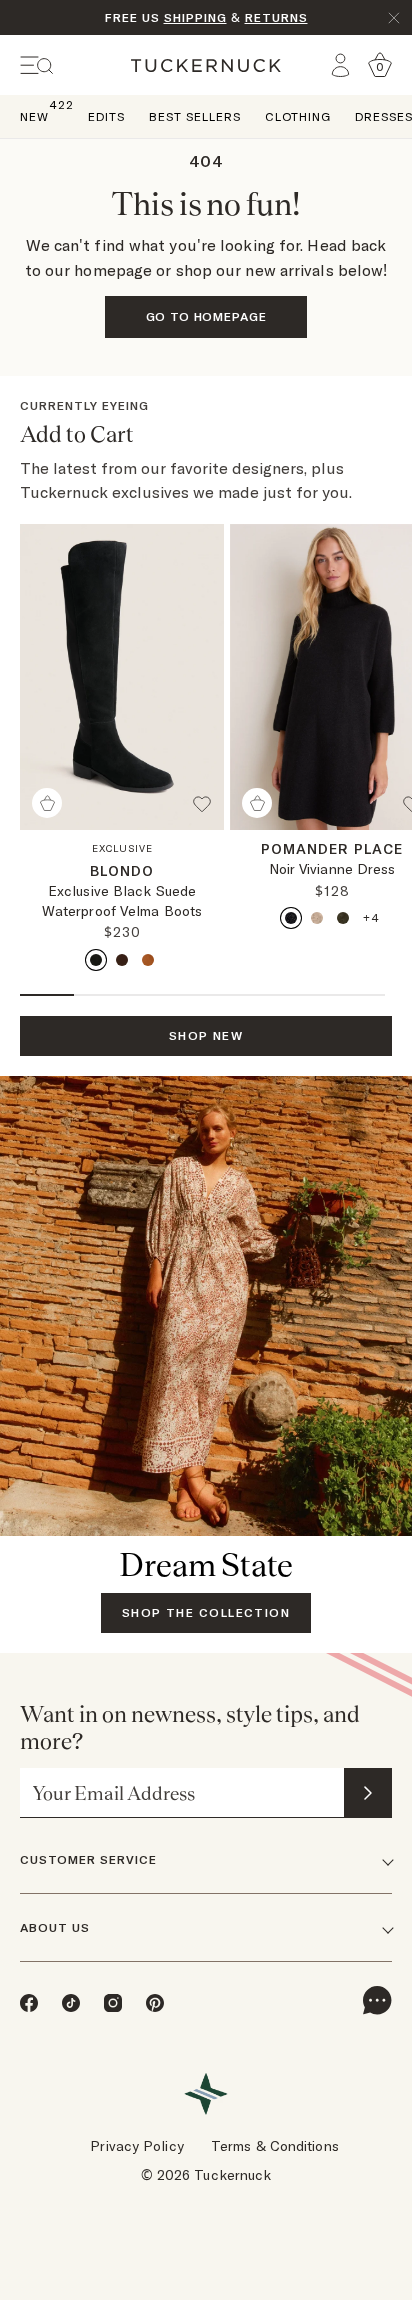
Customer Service (88, 1859)
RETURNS (276, 17)
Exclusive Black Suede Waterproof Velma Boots (122, 901)
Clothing (298, 116)
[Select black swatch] (96, 960)
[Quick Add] (47, 803)
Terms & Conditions (275, 2146)
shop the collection (206, 1612)
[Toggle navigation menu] (37, 65)
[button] (208, 812)
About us (55, 1927)
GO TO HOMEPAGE (206, 316)
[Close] (394, 18)
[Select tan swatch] (148, 960)
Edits (106, 116)
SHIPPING (195, 17)
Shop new (206, 1035)
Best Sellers (195, 116)
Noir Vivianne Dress (332, 869)
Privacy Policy (136, 2146)
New (34, 115)
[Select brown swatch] (122, 960)
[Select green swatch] (343, 918)
